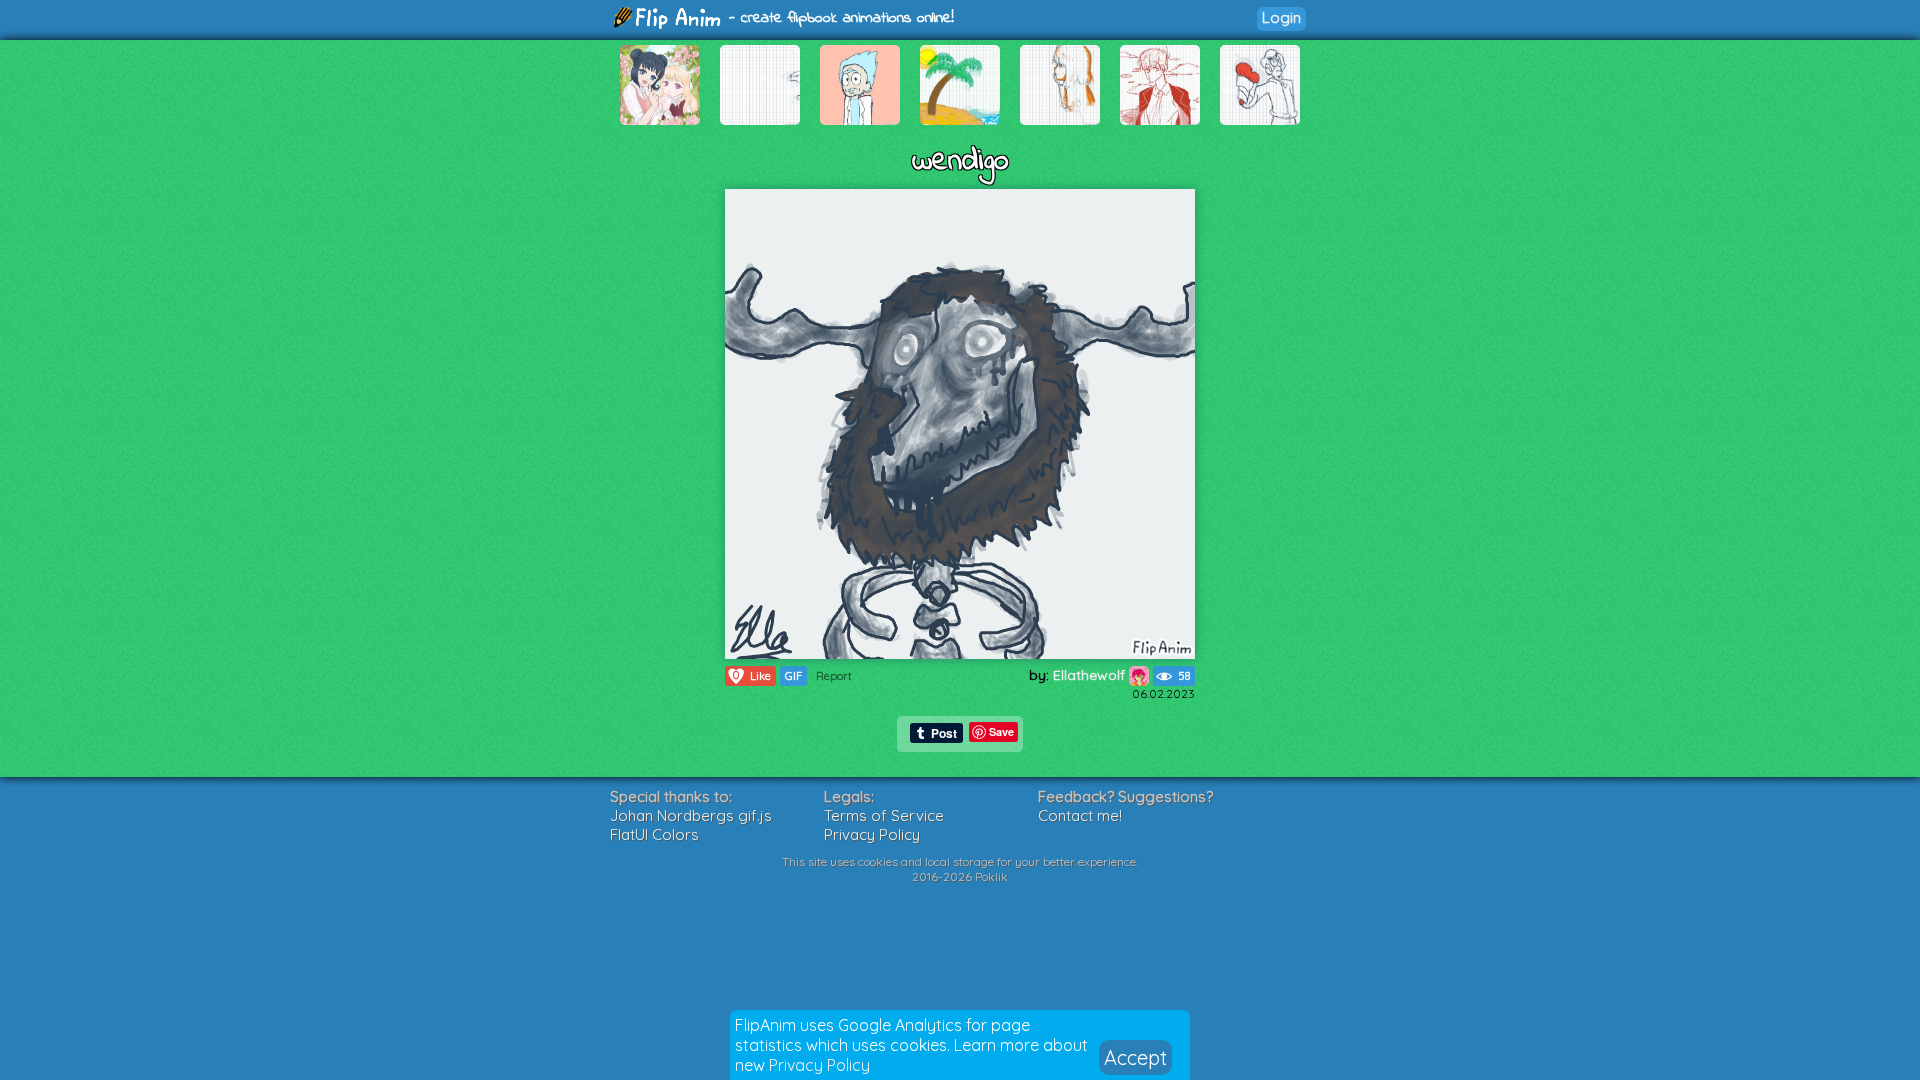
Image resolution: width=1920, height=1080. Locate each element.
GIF (793, 676)
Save (1001, 731)
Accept (1135, 1057)
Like (752, 675)
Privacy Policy (819, 1065)
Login (1281, 17)
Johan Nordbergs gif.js (691, 815)
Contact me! (1080, 815)
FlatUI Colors (654, 834)
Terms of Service (884, 815)
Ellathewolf (1091, 675)
